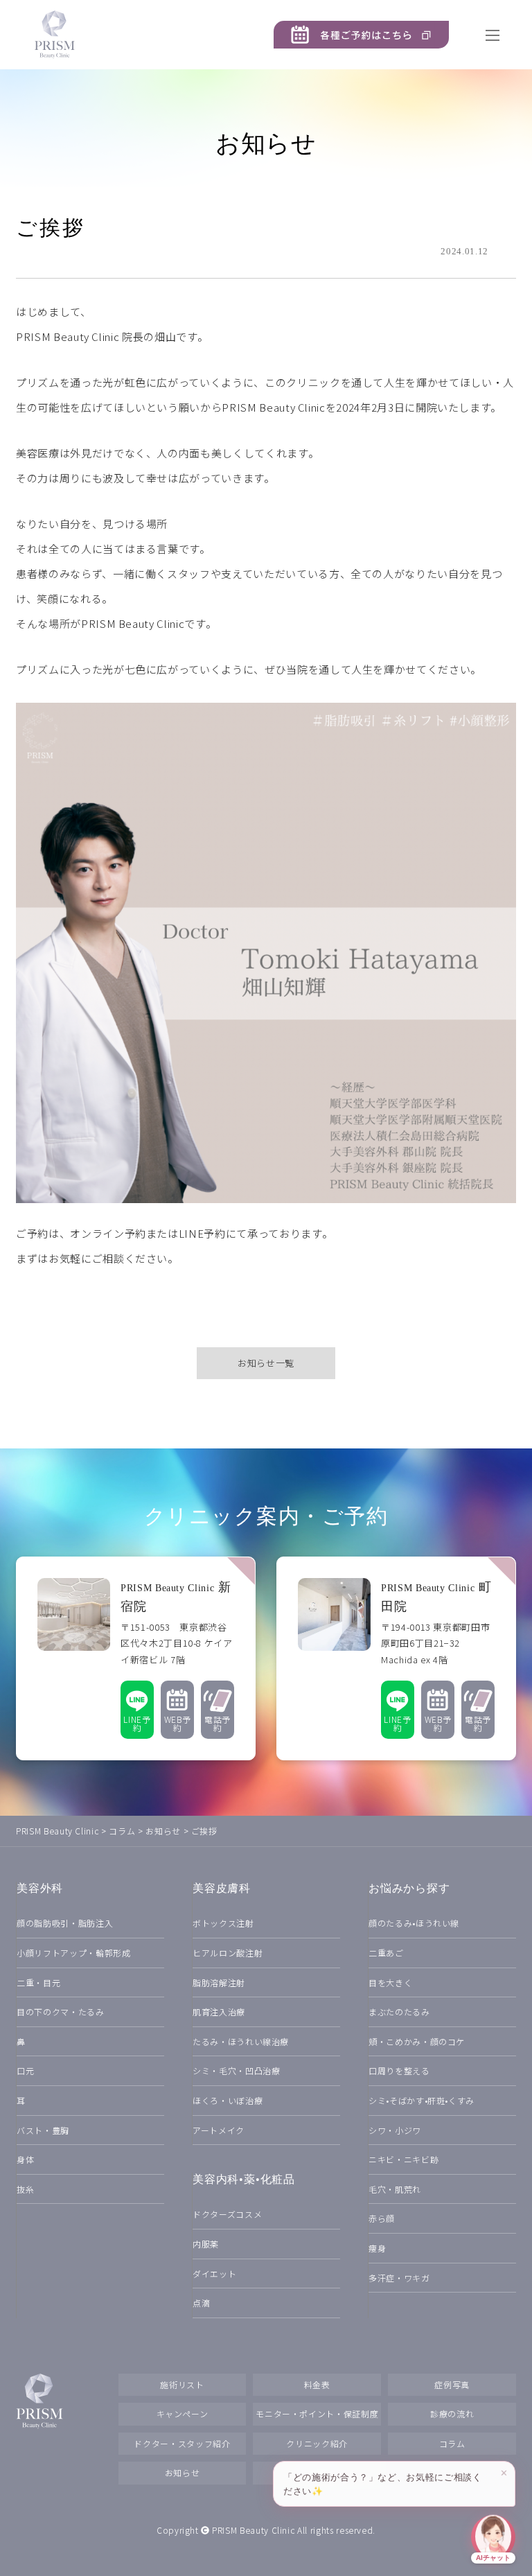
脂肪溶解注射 (219, 1982)
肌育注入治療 (219, 2012)
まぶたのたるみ (399, 2012)
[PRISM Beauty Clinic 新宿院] (136, 1658)
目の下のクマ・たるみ (61, 2012)
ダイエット (214, 2273)
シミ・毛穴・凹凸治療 (237, 2070)
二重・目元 (38, 1982)
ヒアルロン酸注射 (228, 1953)
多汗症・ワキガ (399, 2278)
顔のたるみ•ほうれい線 (414, 1923)
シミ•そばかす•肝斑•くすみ (422, 2100)
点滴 (201, 2303)
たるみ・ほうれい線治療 (241, 2041)
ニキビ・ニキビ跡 (404, 2159)
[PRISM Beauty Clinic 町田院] (396, 1658)
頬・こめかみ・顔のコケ (417, 2041)
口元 (25, 2070)
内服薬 (206, 2244)
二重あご (386, 1953)
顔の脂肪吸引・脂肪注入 (65, 1923)
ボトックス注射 (223, 1923)
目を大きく (390, 1982)
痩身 (377, 2248)
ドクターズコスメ (227, 2214)
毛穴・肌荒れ (395, 2189)
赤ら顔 (382, 2218)
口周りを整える (399, 2070)
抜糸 (25, 2189)
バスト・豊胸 (43, 2130)
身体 (25, 2159)
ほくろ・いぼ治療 (228, 2100)
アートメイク (219, 2130)
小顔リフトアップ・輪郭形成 (73, 1953)
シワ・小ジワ (395, 2130)
